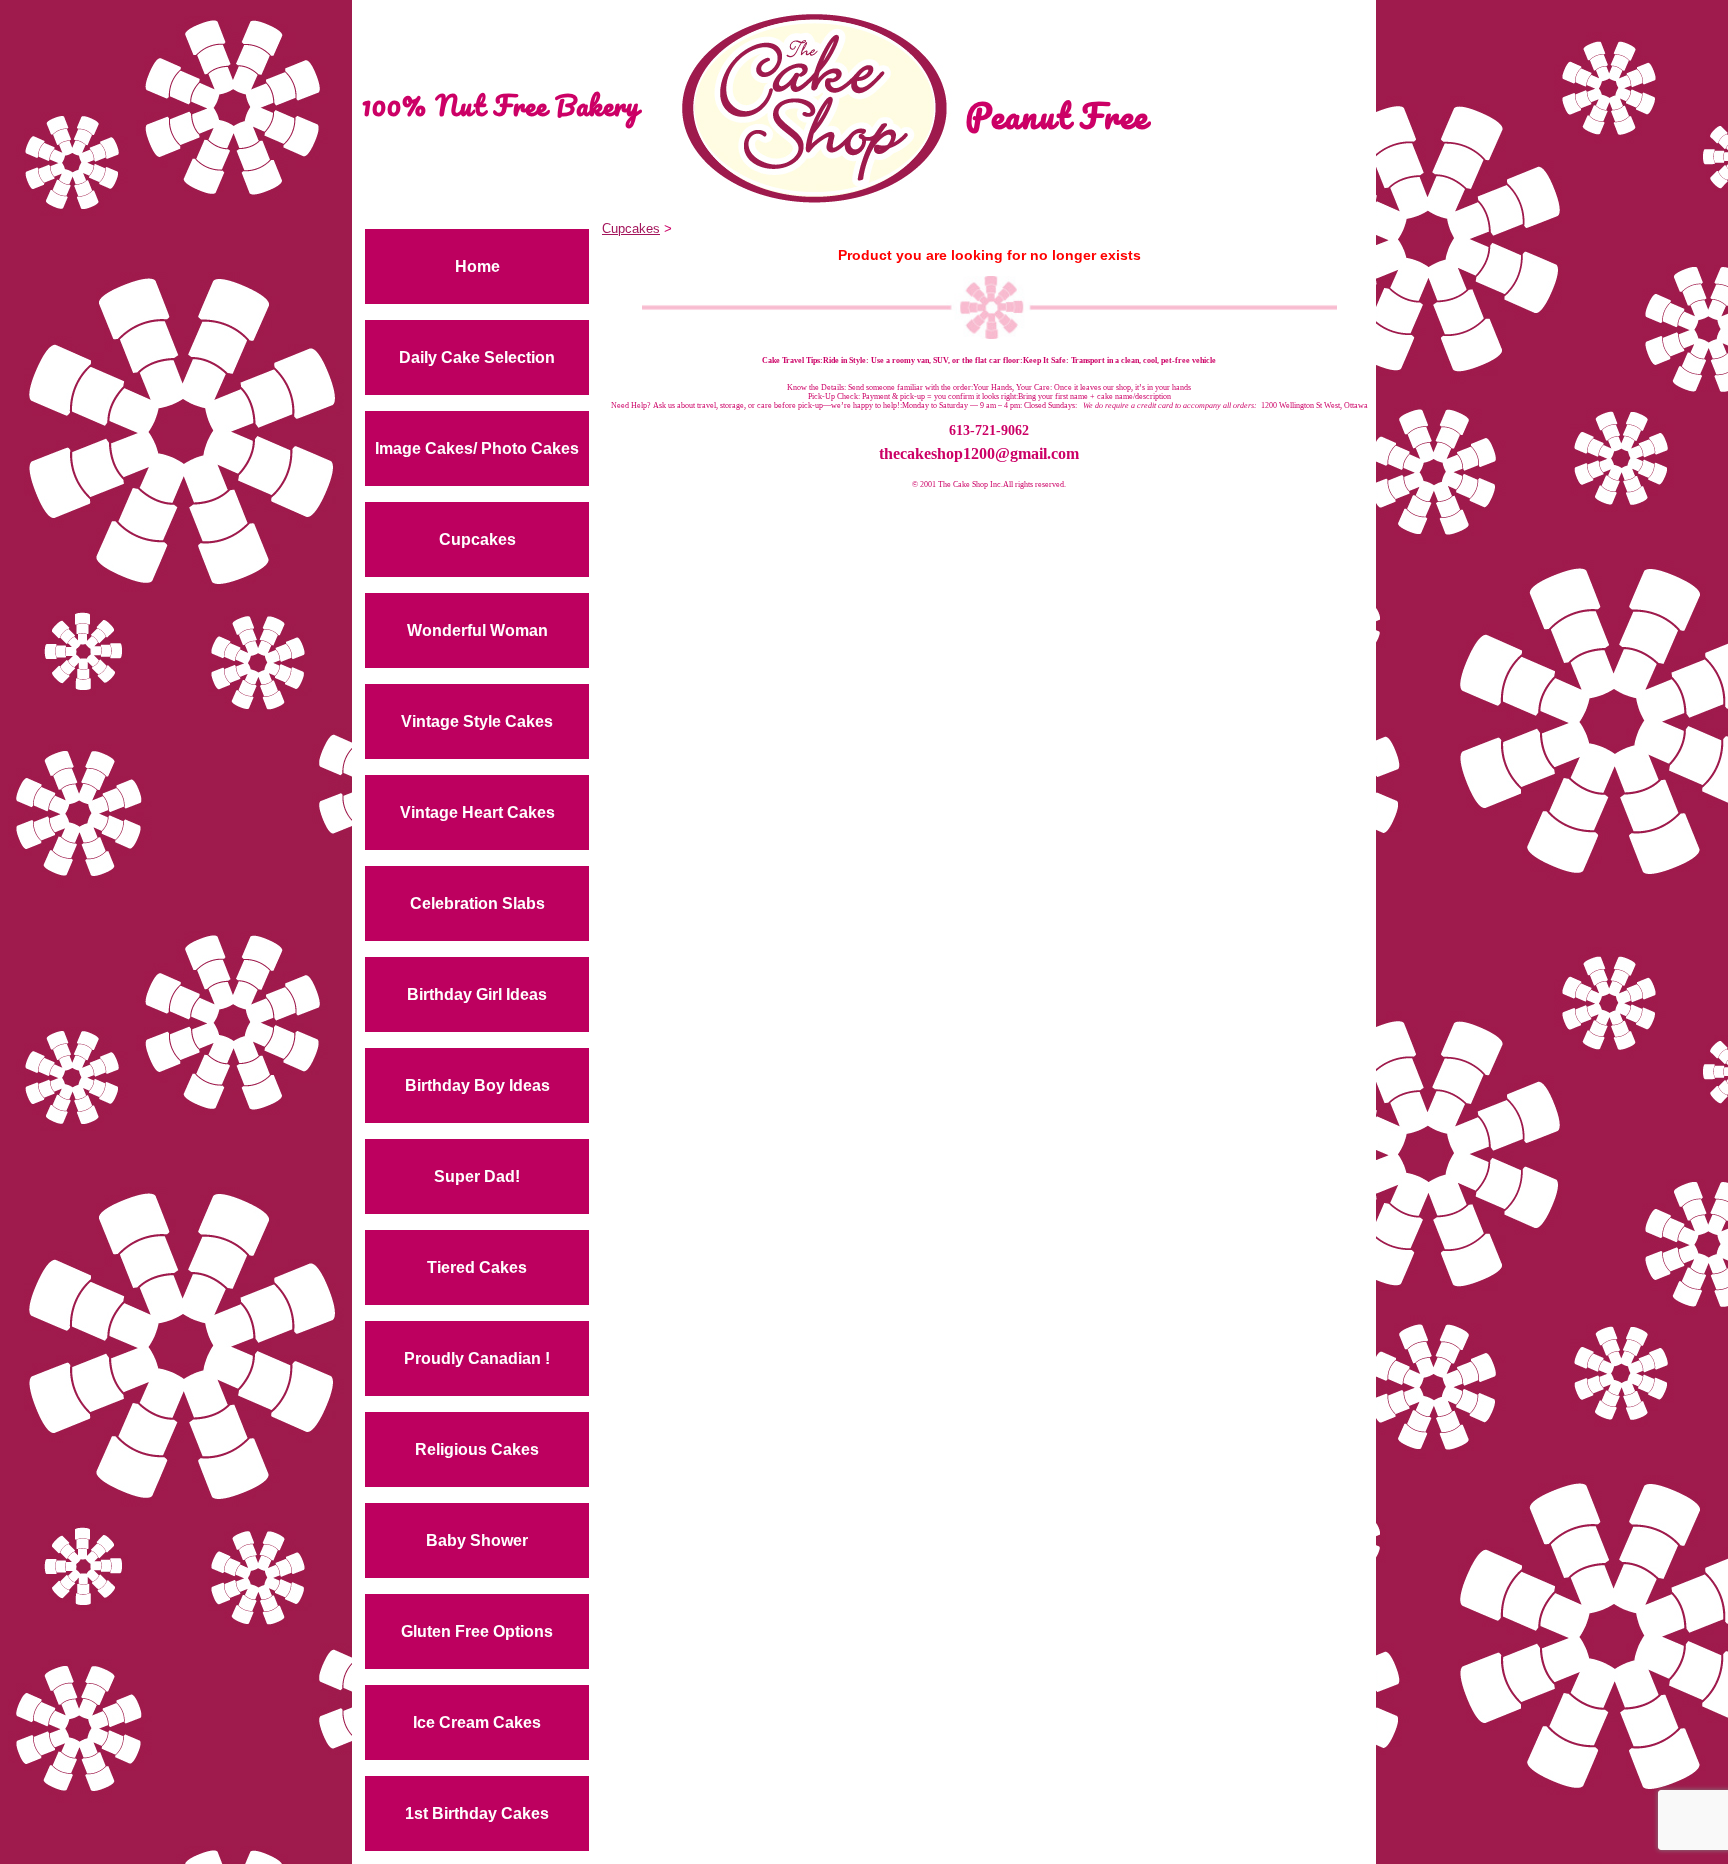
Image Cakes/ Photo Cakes (477, 448)
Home (477, 266)
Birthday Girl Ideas (477, 994)
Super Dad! (477, 1176)
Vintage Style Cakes (477, 721)
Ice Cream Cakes (477, 1722)
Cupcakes (477, 539)
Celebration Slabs (477, 903)
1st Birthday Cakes (477, 1813)
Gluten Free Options (477, 1631)
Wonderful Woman (477, 630)
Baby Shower (477, 1540)
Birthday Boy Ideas (477, 1085)
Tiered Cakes (477, 1267)
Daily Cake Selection (477, 357)
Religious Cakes (477, 1449)
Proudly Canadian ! (477, 1358)
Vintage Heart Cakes (477, 812)
